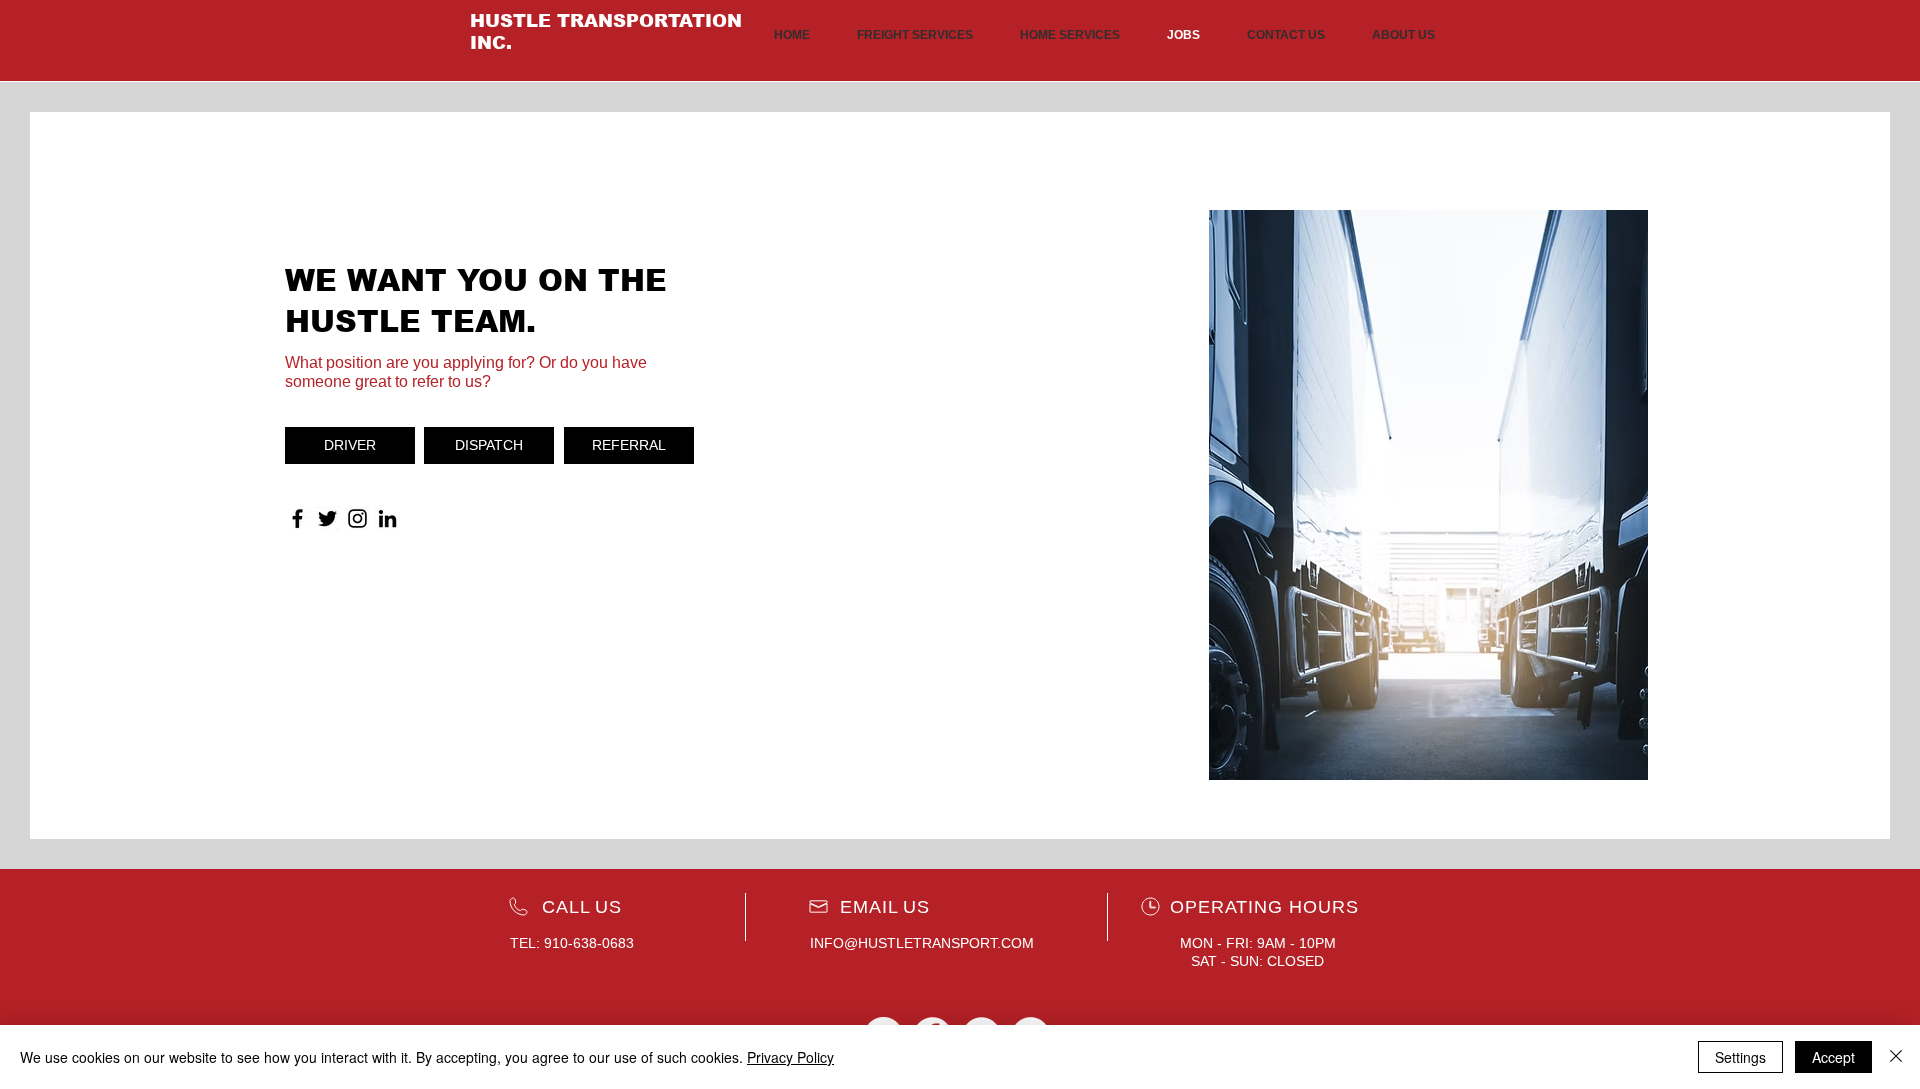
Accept (1833, 1057)
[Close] (1896, 1057)
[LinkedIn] (387, 518)
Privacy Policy (790, 1057)
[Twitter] (327, 518)
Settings (1740, 1057)
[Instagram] (357, 518)
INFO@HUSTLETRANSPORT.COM (922, 943)
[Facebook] (297, 518)
